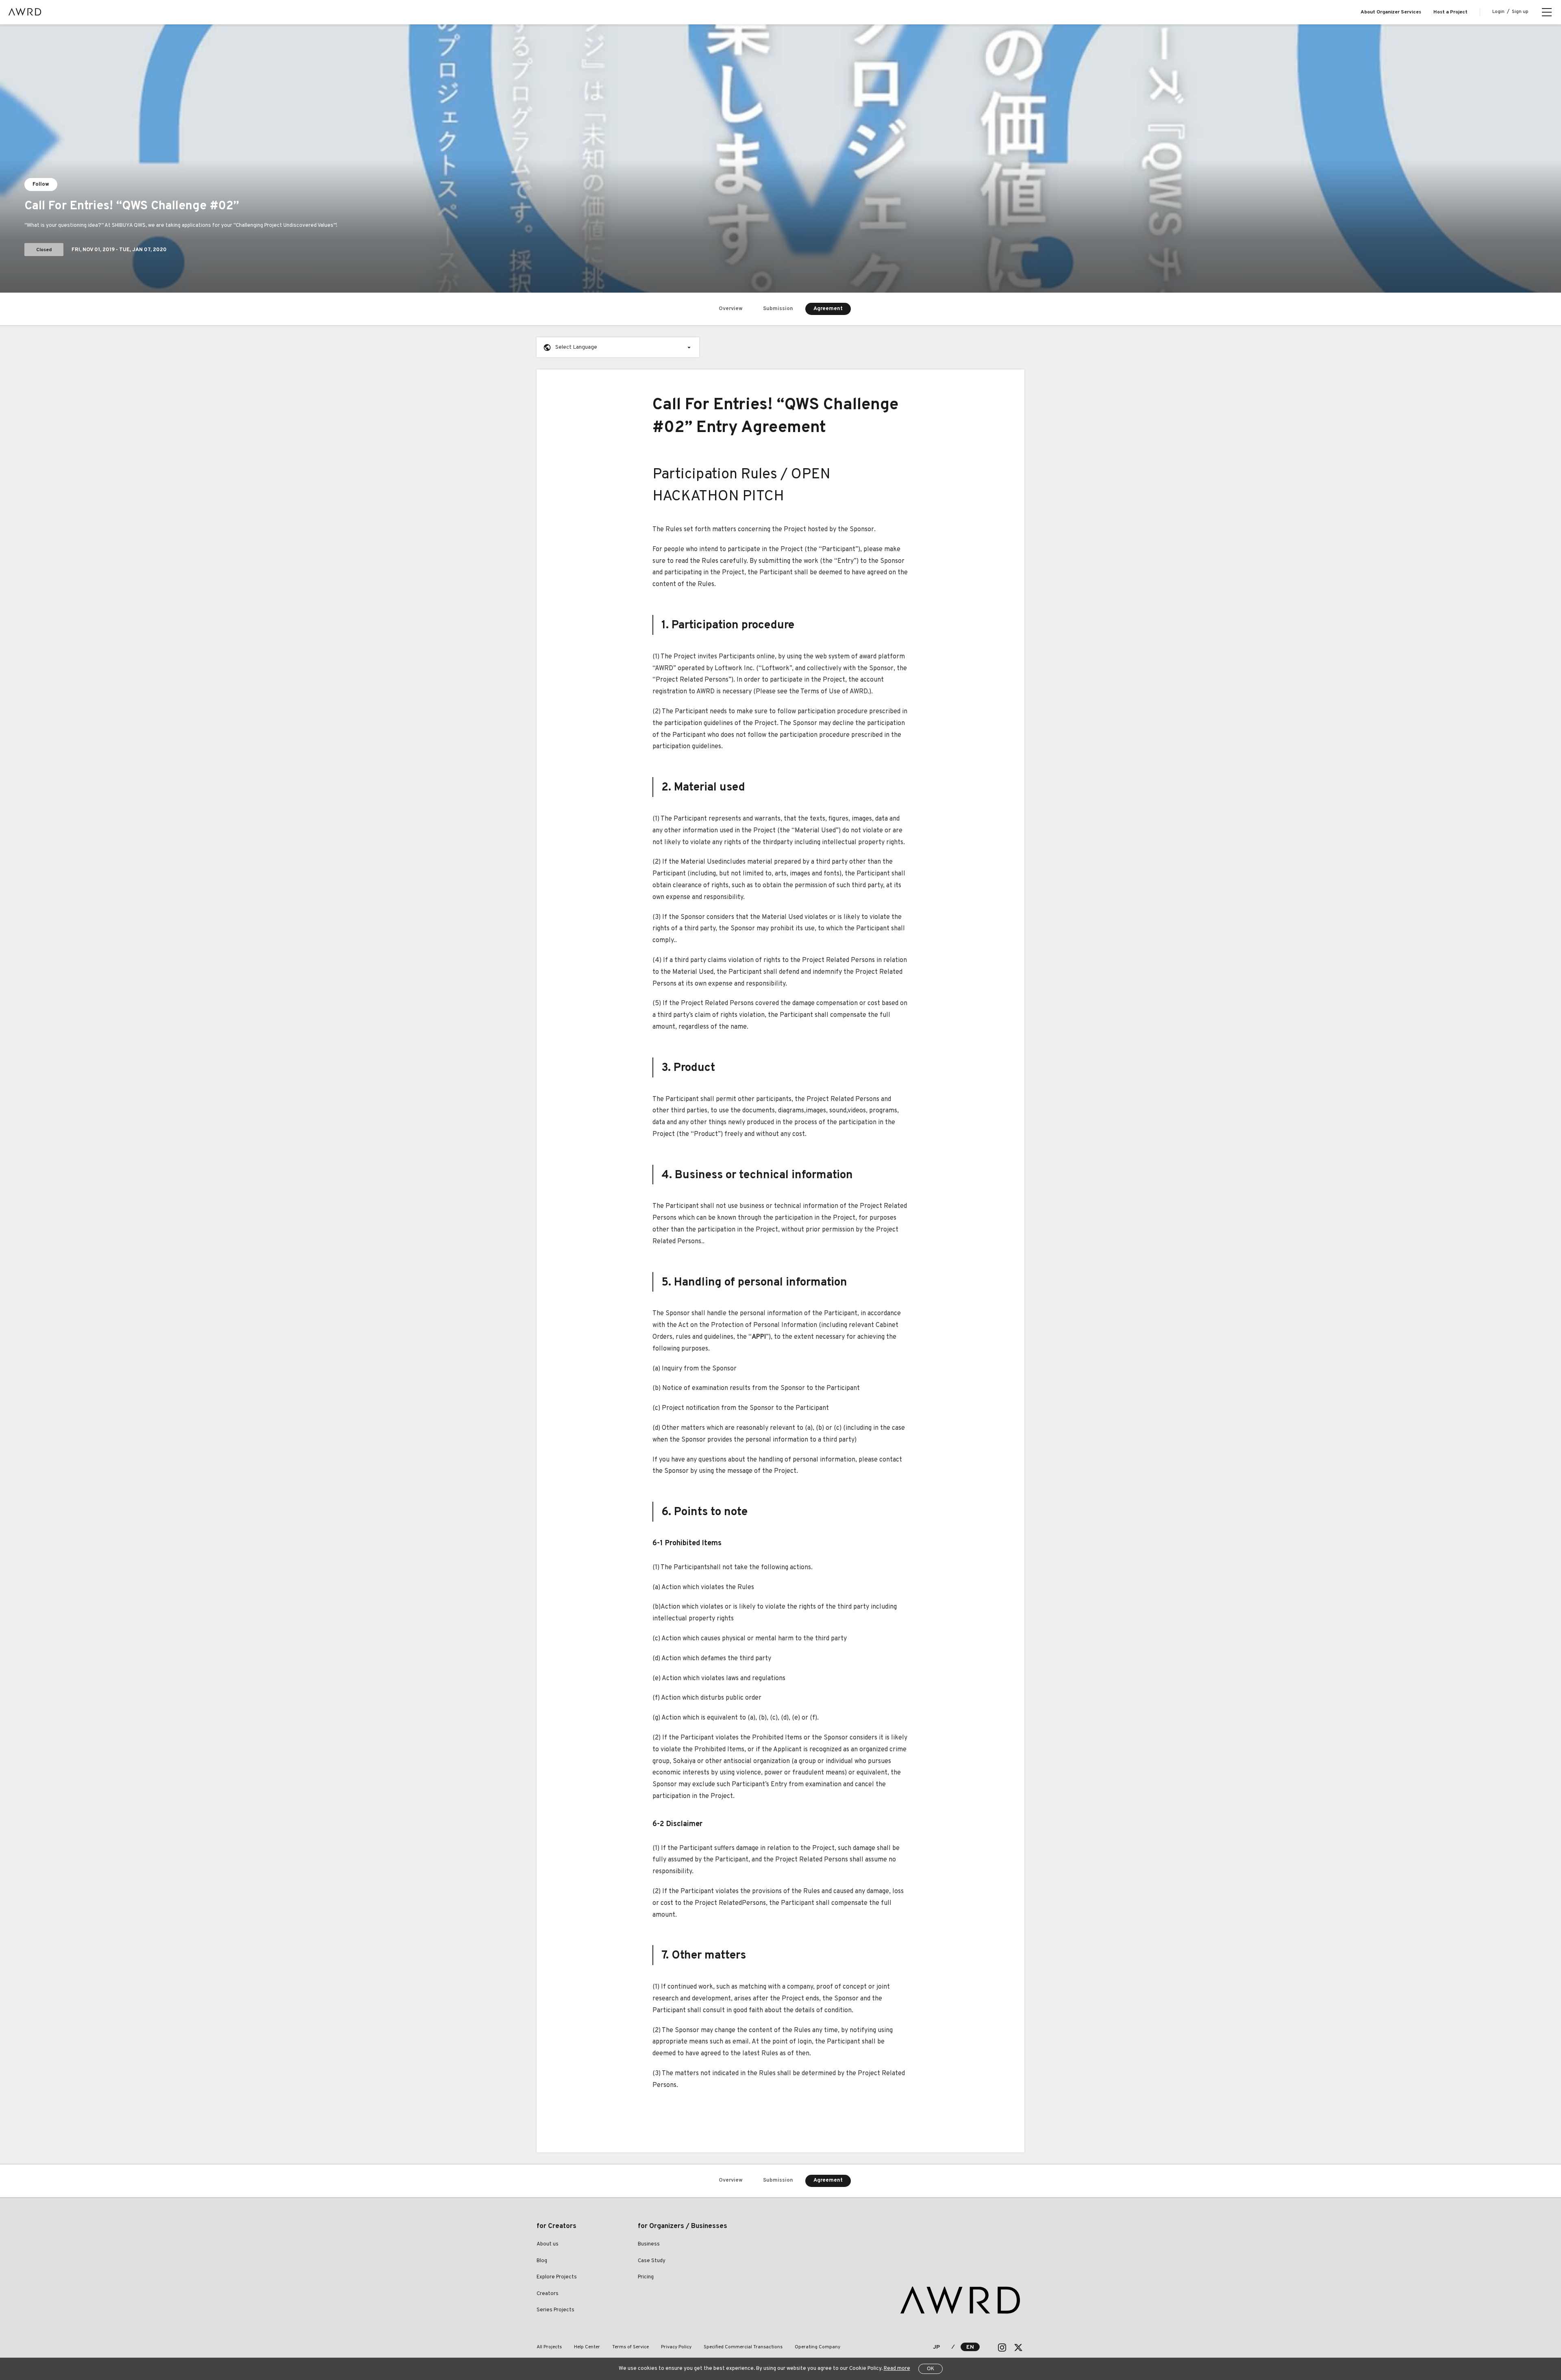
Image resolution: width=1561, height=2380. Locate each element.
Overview (731, 309)
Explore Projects (557, 2277)
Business (649, 2244)
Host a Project (1450, 12)
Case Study (652, 2261)
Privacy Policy (676, 2347)
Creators (548, 2294)
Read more (897, 2369)
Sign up (1520, 12)
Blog (542, 2261)
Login (1498, 12)
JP (936, 2347)
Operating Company (817, 2347)
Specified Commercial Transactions (743, 2347)
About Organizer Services (1391, 12)
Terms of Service (630, 2347)
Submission (778, 309)
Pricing (646, 2277)
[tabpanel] (780, 159)
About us (548, 2244)
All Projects (549, 2347)
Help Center (587, 2347)
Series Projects (555, 2310)
